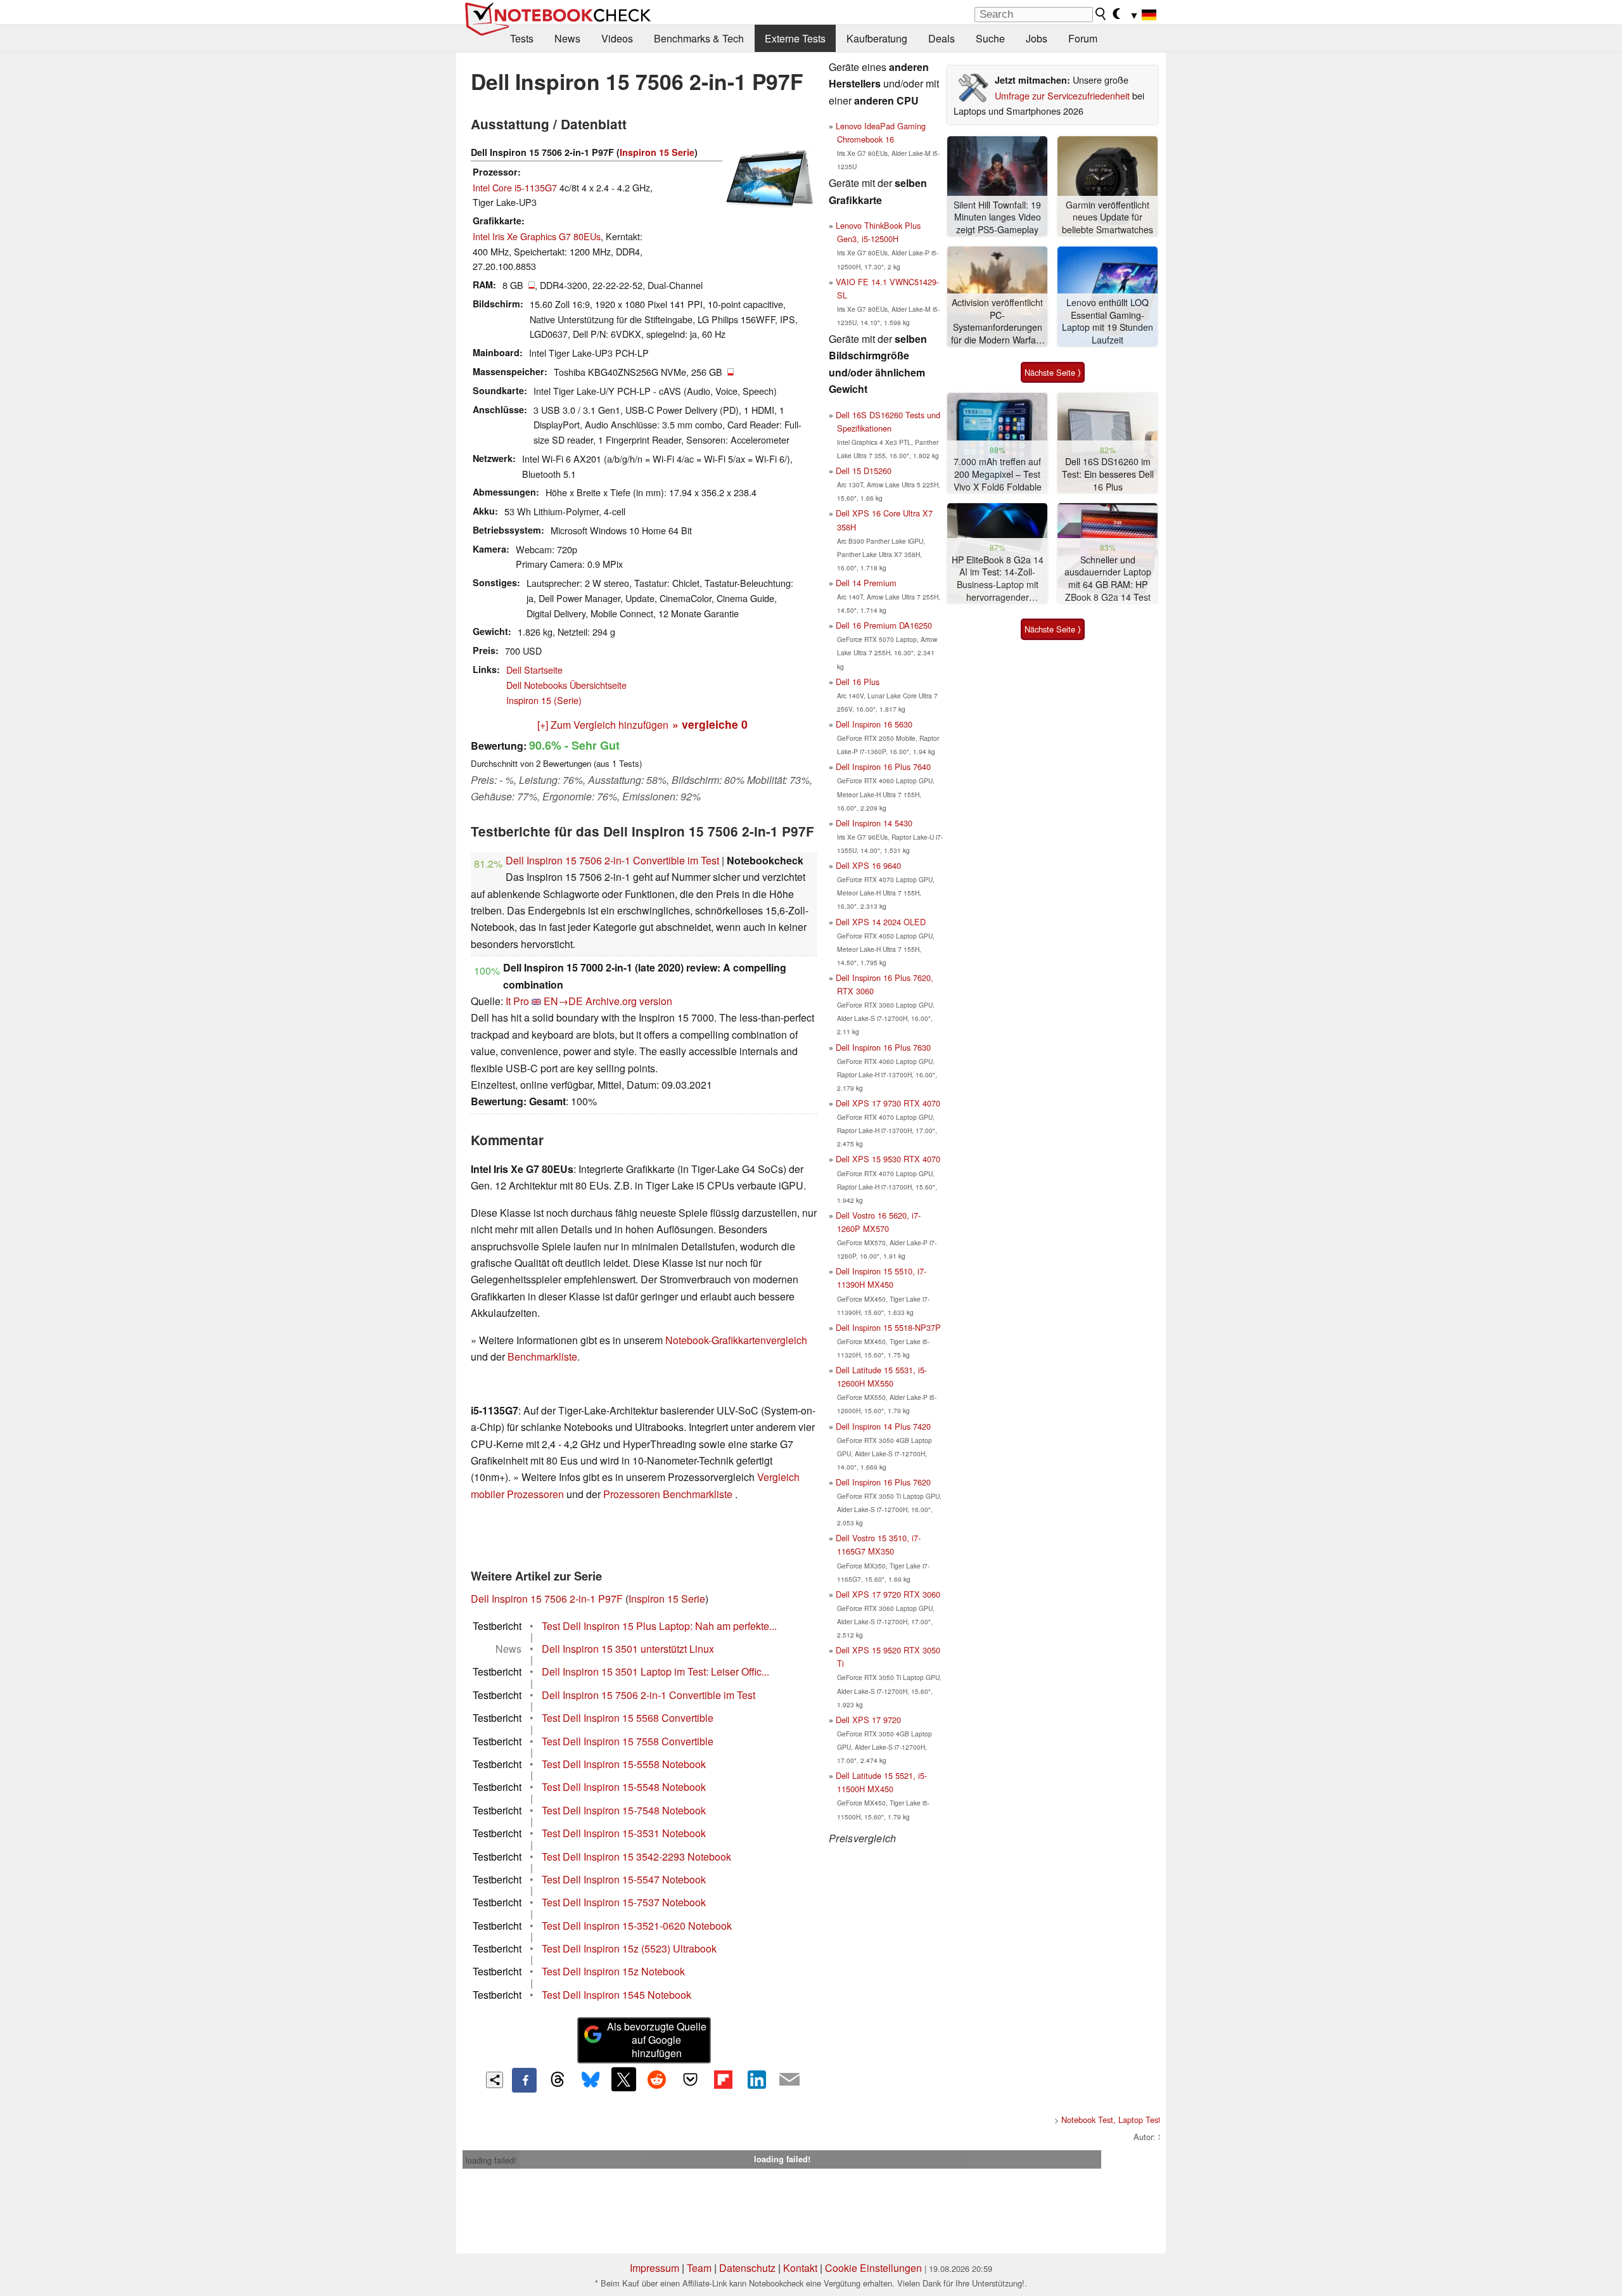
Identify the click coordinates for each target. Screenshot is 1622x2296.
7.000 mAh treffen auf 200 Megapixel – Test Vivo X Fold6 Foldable (998, 474)
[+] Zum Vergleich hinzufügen (603, 725)
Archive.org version (629, 1001)
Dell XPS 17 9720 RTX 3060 (888, 1594)
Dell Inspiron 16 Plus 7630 (883, 1047)
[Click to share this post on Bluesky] (591, 2080)
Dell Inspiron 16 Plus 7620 (883, 1482)
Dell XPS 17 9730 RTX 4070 (888, 1103)
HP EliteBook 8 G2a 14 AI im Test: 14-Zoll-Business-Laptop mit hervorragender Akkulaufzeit (998, 579)
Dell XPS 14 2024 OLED (881, 922)
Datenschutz (747, 2268)
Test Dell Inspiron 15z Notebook (613, 1971)
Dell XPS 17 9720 (868, 1720)
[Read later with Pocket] (690, 2079)
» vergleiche (710, 724)
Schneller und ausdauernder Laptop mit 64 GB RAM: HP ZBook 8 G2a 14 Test (1108, 579)
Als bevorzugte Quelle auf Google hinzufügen (657, 2040)
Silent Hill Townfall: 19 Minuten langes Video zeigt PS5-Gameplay (997, 217)
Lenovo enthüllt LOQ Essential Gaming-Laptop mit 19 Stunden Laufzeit (1108, 321)
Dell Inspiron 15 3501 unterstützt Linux (628, 1649)
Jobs (1037, 38)
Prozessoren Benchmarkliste (669, 1494)
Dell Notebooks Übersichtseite (566, 685)
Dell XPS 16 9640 (868, 865)
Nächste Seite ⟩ (1053, 372)
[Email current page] (789, 2080)
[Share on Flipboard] (723, 2079)
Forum (1083, 38)
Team (699, 2268)
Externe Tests (795, 38)
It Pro (517, 1001)
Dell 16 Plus (858, 682)
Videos (617, 38)
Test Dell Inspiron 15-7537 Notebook (624, 1902)
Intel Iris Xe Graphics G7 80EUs (537, 236)
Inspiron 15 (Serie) (544, 700)
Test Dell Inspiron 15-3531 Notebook (624, 1833)
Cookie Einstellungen (873, 2268)
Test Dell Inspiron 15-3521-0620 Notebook (637, 1926)
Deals (942, 38)
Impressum (655, 2268)
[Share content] (495, 2080)
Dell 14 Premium (866, 583)
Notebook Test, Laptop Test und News (1130, 2120)
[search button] (1101, 14)
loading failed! (491, 2160)
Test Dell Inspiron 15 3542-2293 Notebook (636, 1857)
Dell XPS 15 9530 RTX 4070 (888, 1159)
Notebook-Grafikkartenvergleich (736, 1340)
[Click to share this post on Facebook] (524, 2080)
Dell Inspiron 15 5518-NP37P (888, 1327)
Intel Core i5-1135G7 (515, 187)
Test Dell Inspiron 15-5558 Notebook (624, 1764)
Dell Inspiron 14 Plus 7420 (883, 1426)
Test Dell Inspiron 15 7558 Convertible (628, 1741)
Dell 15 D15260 (864, 471)
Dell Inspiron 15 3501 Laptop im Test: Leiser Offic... (655, 1671)
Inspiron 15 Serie (657, 152)
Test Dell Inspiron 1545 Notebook (616, 1995)
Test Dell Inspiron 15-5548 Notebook (624, 1787)
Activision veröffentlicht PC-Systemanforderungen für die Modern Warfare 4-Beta (998, 322)
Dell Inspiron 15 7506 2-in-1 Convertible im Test (612, 860)
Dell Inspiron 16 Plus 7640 (883, 766)
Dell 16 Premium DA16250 (884, 625)
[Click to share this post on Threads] (558, 2080)
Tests (522, 38)
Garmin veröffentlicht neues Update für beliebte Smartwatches (1108, 217)
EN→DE (563, 1001)
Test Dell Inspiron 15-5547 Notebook (624, 1879)
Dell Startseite (534, 670)
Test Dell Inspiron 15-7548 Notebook (624, 1810)
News (567, 38)
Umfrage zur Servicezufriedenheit (1062, 95)
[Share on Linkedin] (757, 2079)
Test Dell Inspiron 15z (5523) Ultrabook (629, 1948)
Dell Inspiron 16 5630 (874, 724)
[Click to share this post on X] (623, 2079)
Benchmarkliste (542, 1356)
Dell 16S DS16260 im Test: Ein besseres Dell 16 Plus (1108, 474)
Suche (990, 38)
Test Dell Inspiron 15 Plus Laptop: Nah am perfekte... (659, 1626)
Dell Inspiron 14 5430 (874, 823)
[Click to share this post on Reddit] (657, 2079)
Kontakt (800, 2268)
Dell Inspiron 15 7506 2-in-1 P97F (547, 1599)
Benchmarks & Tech (699, 38)
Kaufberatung (877, 38)
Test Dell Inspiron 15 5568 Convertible (628, 1718)
